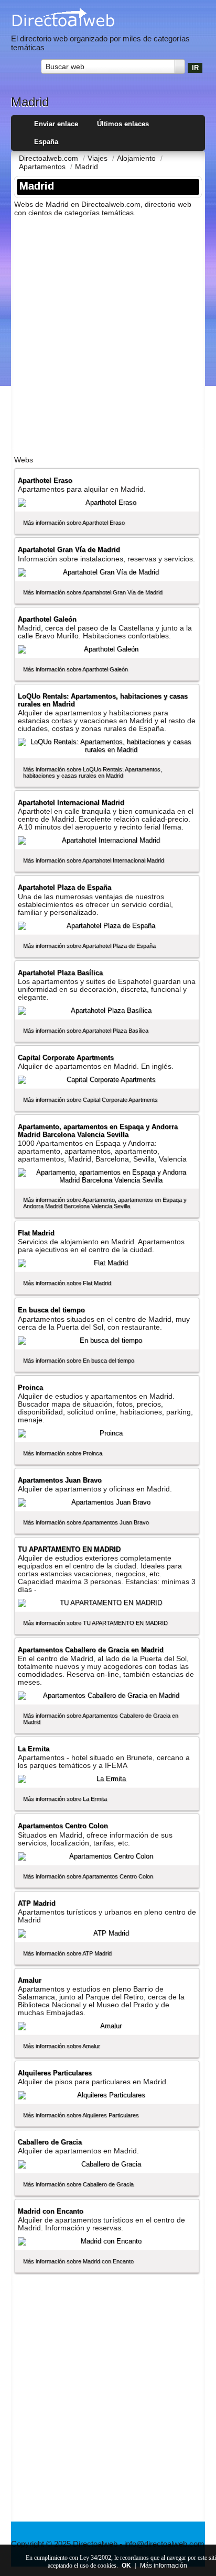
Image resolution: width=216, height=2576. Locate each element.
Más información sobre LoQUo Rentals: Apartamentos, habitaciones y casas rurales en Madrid (93, 772)
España (46, 142)
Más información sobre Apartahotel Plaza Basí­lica (86, 1031)
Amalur (30, 1980)
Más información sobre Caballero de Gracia (78, 2184)
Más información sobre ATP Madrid (67, 1953)
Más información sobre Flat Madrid (67, 1283)
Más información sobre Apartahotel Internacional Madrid (94, 860)
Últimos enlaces (123, 124)
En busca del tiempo (51, 1310)
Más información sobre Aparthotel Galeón (75, 669)
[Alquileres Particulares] (107, 2095)
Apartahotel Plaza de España (64, 887)
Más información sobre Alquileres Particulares (81, 2115)
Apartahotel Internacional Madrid (71, 803)
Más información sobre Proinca (63, 1453)
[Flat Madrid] (107, 1263)
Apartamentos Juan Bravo (60, 1480)
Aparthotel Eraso (45, 480)
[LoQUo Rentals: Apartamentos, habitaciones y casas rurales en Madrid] (107, 746)
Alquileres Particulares (55, 2073)
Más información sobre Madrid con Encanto (78, 2261)
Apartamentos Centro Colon (63, 1826)
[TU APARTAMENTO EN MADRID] (107, 1603)
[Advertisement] (108, 333)
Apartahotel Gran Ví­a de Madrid (69, 550)
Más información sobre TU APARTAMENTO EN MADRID (95, 1623)
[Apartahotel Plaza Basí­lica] (107, 1011)
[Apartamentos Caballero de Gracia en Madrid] (107, 1696)
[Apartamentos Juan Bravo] (107, 1502)
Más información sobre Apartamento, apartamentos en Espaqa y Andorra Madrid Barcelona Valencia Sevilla (105, 1203)
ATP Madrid (37, 1903)
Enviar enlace (56, 124)
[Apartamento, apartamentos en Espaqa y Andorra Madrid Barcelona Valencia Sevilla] (107, 1176)
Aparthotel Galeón (47, 619)
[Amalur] (107, 2026)
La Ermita (34, 1749)
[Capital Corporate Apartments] (107, 1080)
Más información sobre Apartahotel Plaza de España (89, 946)
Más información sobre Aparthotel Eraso (74, 523)
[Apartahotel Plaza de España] (107, 926)
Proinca (30, 1387)
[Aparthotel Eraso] (107, 503)
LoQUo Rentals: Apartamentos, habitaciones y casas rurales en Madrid (103, 700)
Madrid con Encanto (51, 2211)
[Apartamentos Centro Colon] (107, 1856)
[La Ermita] (107, 1779)
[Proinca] (107, 1433)
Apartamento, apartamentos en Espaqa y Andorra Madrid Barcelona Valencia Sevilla (98, 1131)
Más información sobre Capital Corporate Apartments (90, 1100)
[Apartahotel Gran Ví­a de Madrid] (107, 572)
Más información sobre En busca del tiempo (79, 1361)
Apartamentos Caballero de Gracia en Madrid (91, 1650)
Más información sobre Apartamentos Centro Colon (88, 1876)
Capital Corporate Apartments (66, 1058)
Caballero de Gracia (50, 2142)
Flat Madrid (36, 1233)
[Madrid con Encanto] (107, 2241)
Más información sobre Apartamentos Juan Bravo (86, 1522)
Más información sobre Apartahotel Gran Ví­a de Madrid (93, 592)
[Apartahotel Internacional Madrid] (107, 841)
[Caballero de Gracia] (107, 2164)
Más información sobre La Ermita (65, 1799)
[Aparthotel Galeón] (107, 649)
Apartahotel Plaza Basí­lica (60, 973)
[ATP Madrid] (107, 1933)
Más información (164, 2566)
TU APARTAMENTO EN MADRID (69, 1549)
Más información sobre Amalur (62, 2046)
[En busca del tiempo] (107, 1341)
